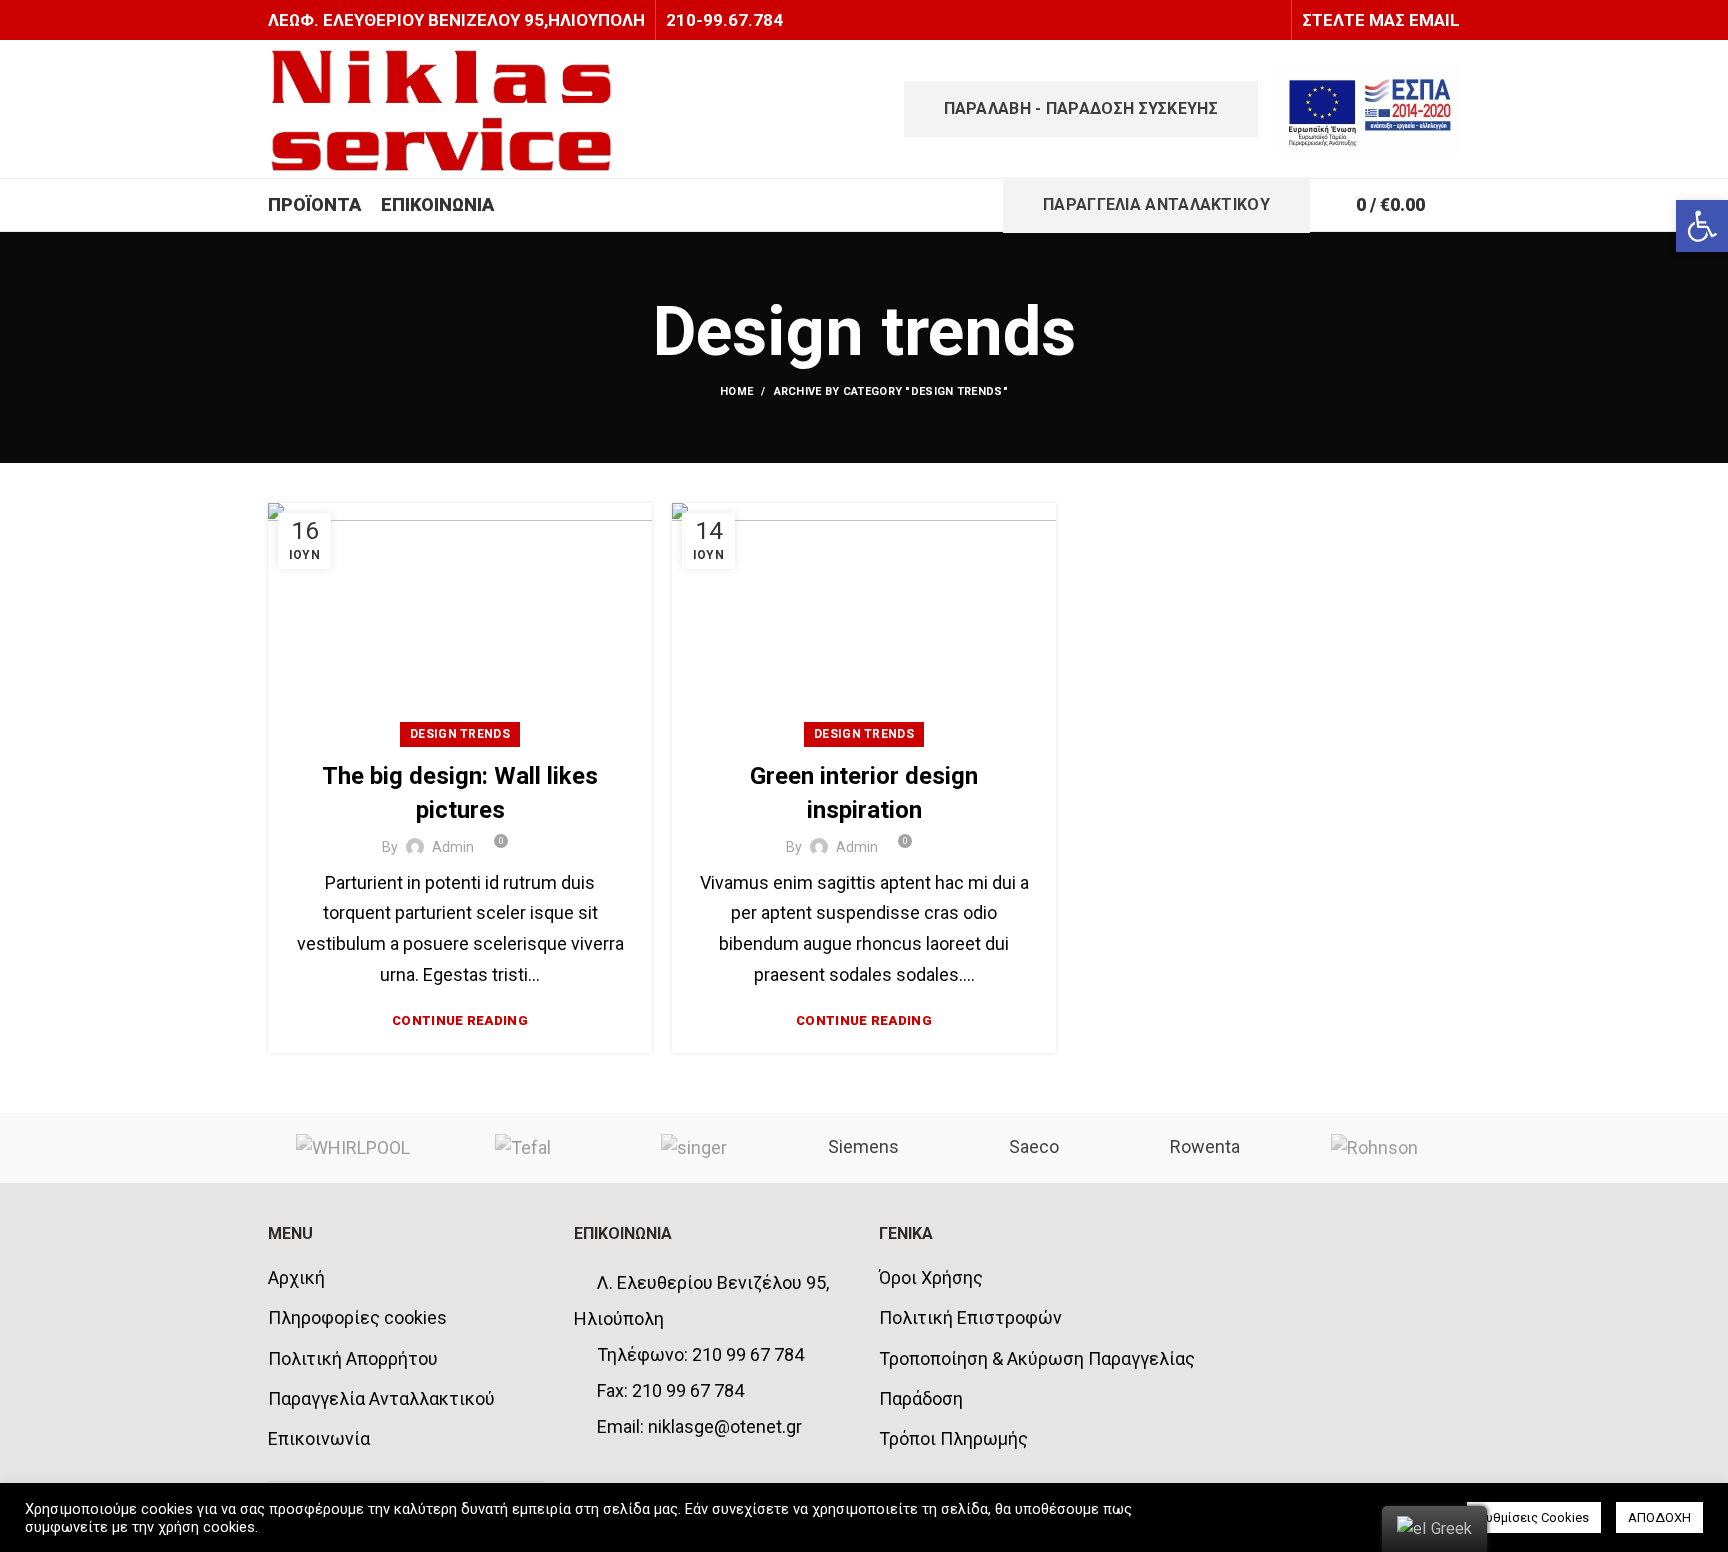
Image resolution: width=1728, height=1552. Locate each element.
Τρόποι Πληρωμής (953, 1438)
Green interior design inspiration (864, 793)
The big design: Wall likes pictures (460, 793)
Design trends (460, 734)
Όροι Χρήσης (931, 1277)
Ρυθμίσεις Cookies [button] (1534, 1517)
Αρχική (296, 1277)
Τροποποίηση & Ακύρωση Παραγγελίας (1037, 1358)
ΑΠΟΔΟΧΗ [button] (1659, 1517)
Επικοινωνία (319, 1438)
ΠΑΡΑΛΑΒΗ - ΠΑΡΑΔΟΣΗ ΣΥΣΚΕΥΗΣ (1081, 108)
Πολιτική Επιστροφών (970, 1317)
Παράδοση (921, 1398)
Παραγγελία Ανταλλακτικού (381, 1398)
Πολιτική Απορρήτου (353, 1358)
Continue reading (460, 1020)
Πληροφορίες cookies (357, 1317)
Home (736, 391)
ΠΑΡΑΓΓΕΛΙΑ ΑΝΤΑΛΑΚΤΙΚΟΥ (1156, 204)
